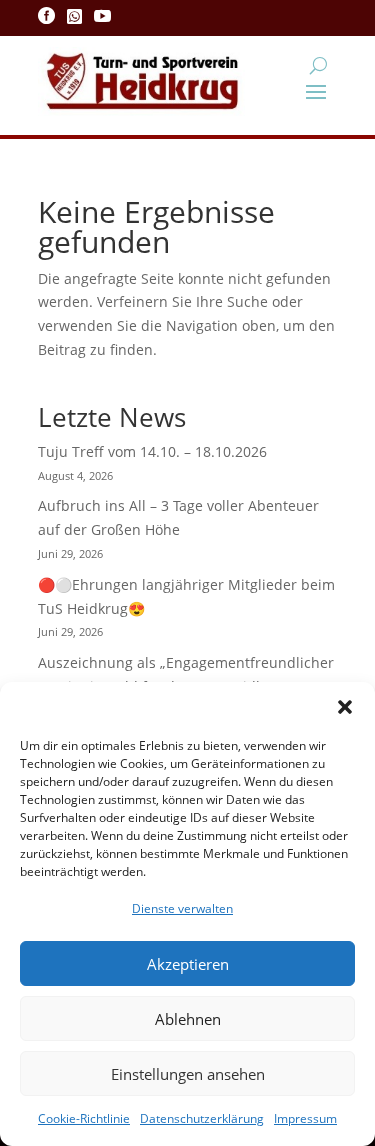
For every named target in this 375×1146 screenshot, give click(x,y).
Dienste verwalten (182, 908)
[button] (345, 707)
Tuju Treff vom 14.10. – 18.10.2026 (152, 451)
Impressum (305, 1118)
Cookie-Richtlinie (84, 1118)
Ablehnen (188, 1019)
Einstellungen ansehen (188, 1074)
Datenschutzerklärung (202, 1118)
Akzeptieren (188, 964)
